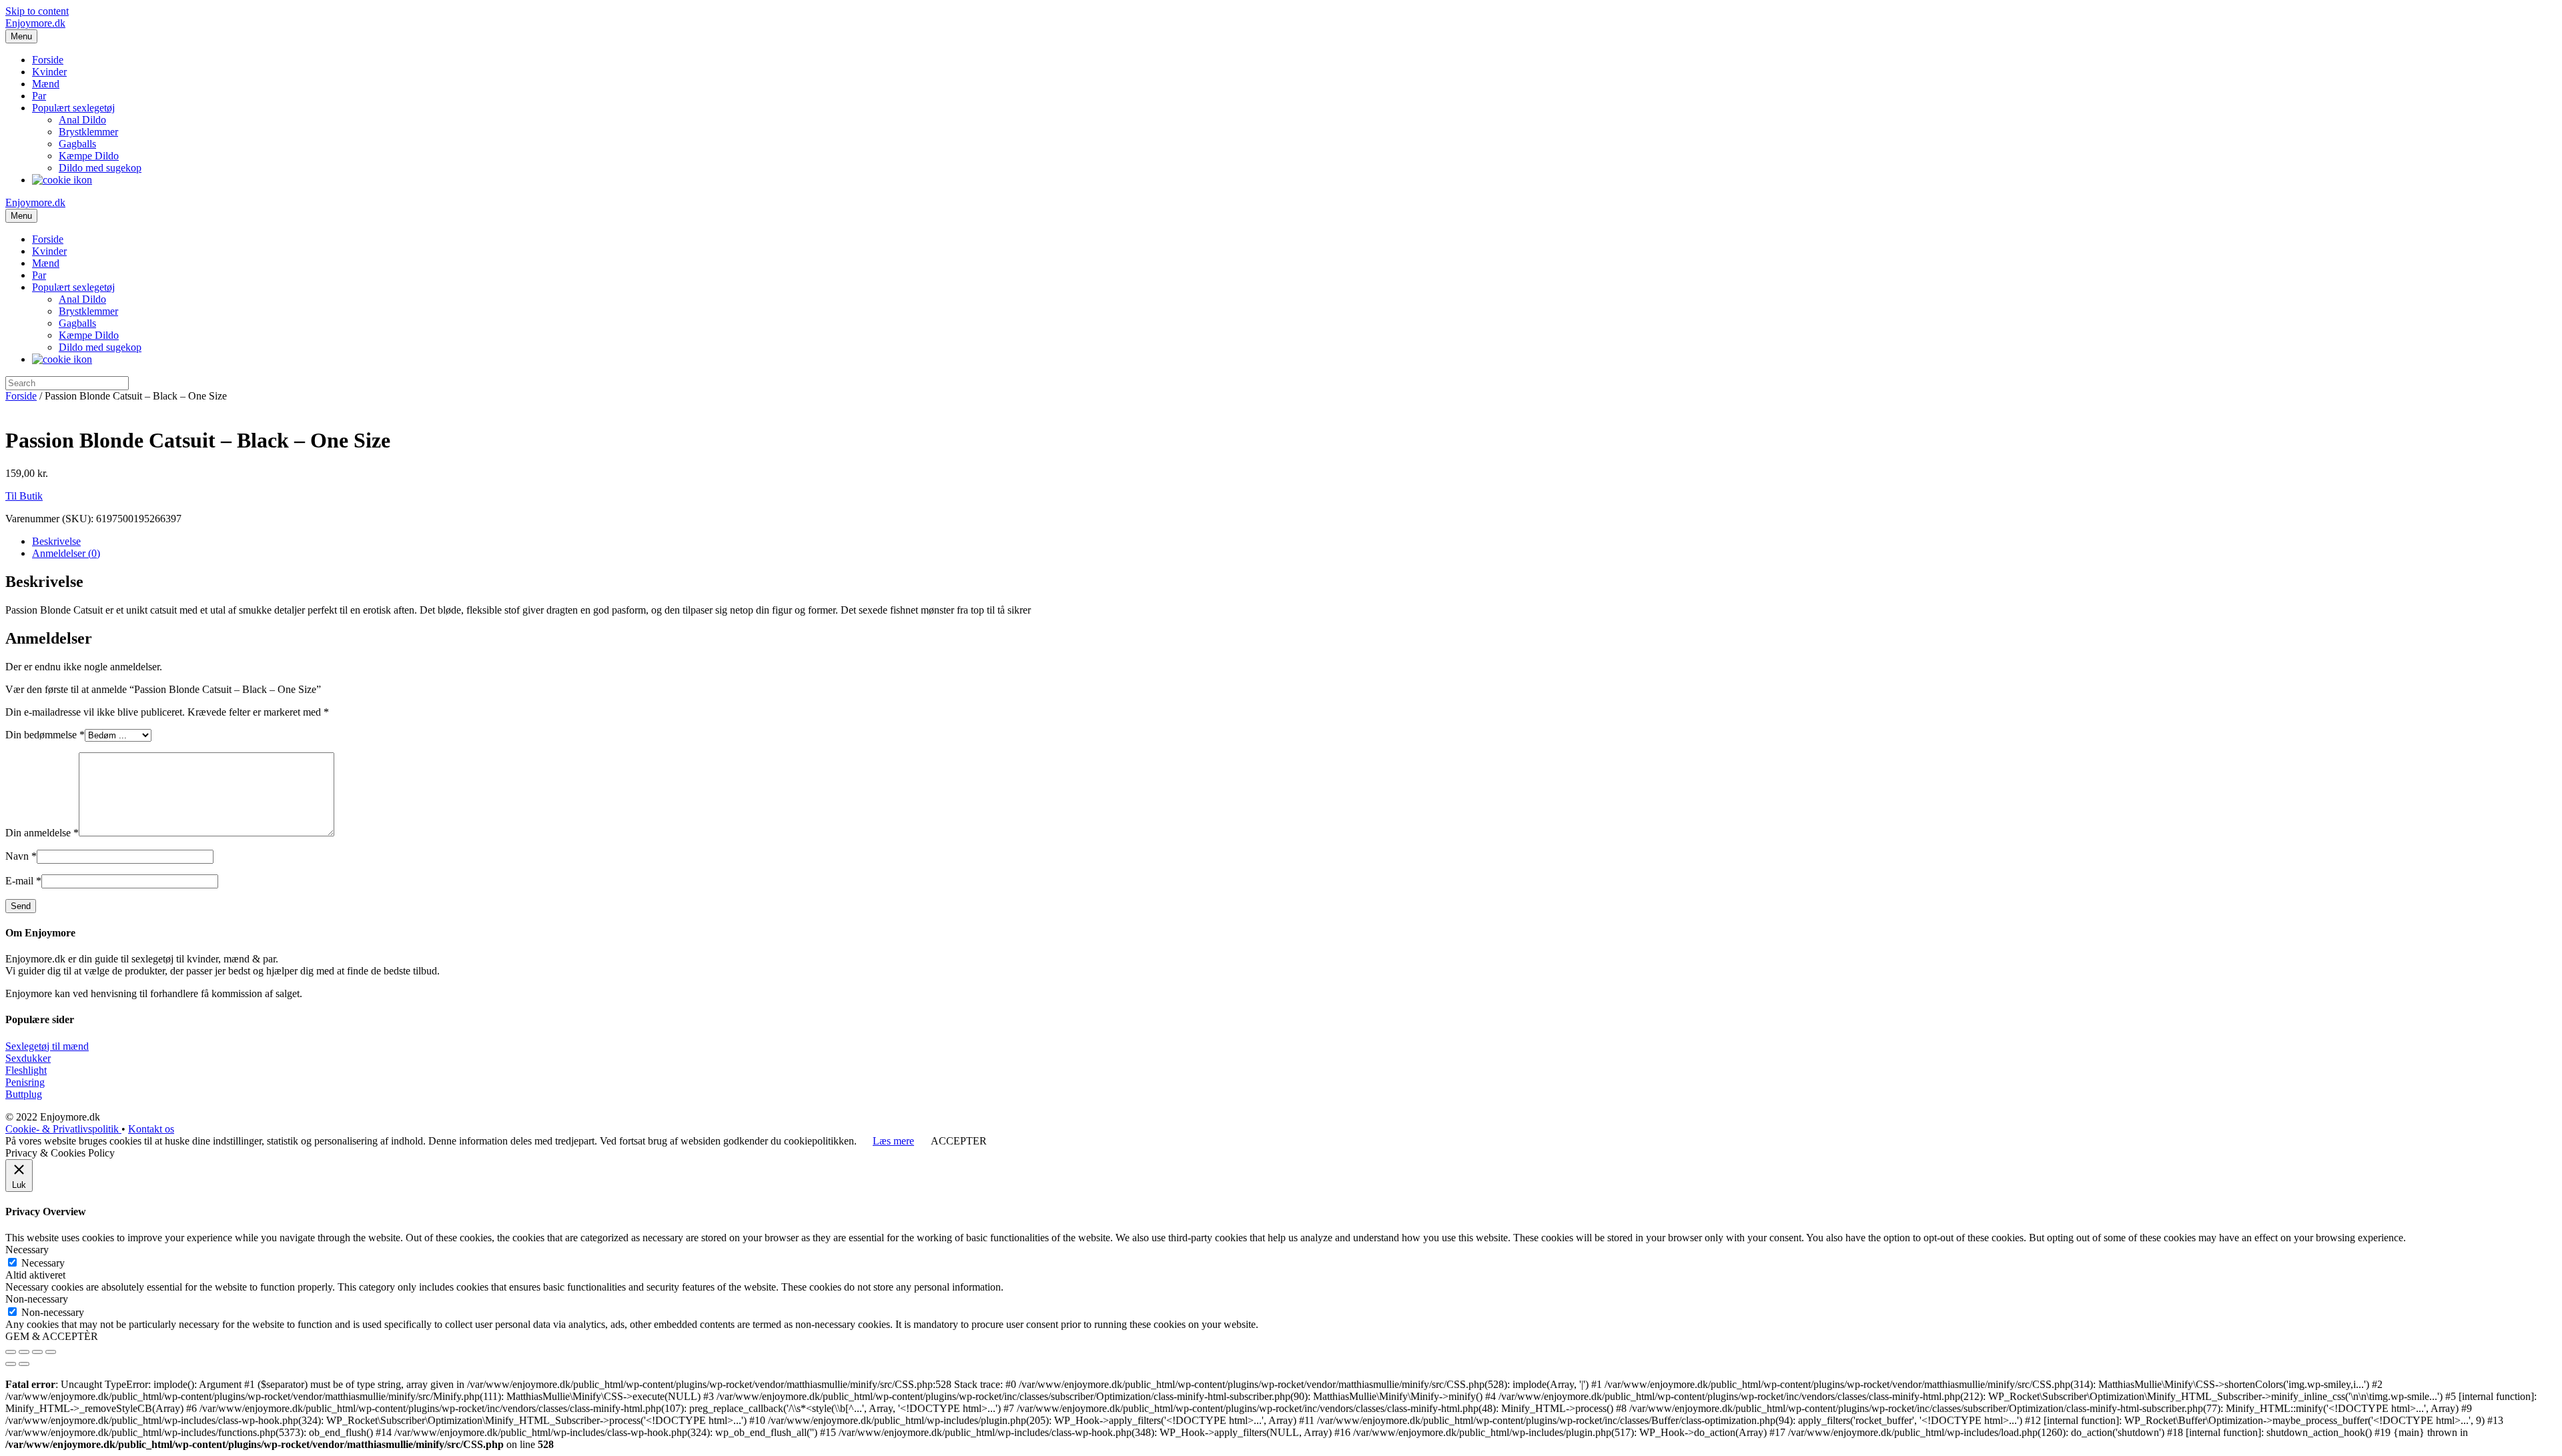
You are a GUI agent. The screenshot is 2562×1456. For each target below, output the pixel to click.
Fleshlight (26, 1070)
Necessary (43, 1263)
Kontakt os (151, 1129)
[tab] (1294, 542)
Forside (48, 60)
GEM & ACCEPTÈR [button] (52, 1336)
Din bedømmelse (45, 735)
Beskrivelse (56, 541)
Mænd (46, 84)
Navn (21, 856)
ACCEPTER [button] (959, 1141)
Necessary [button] (27, 1250)
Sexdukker (28, 1058)
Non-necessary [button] (37, 1299)
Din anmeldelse (42, 833)
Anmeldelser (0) (66, 553)
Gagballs (77, 144)
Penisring (25, 1082)
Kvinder (49, 72)
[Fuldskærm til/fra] (37, 1352)
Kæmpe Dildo (89, 156)
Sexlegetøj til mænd (47, 1046)
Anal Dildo (82, 120)
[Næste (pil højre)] (24, 1364)
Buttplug (24, 1094)
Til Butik (24, 496)
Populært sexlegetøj (73, 108)
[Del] (24, 1352)
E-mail (23, 881)
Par (39, 96)
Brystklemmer (88, 132)
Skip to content (37, 11)
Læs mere (893, 1141)
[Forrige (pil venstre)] (11, 1364)
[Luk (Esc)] (11, 1352)
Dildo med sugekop (100, 168)
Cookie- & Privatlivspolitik (63, 1129)
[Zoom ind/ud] (51, 1352)
